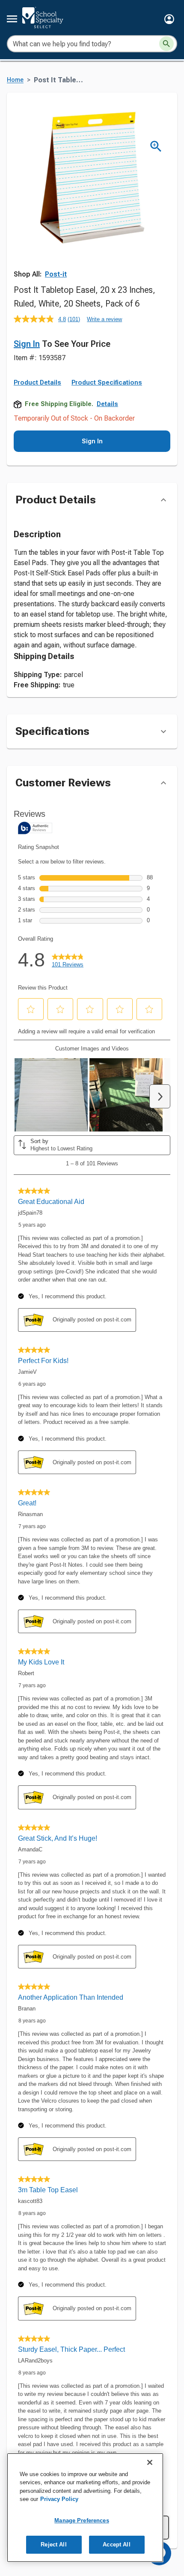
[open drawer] (12, 19)
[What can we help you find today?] (166, 44)
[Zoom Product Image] (156, 146)
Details (107, 404)
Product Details (37, 382)
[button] (169, 19)
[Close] (150, 2462)
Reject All (53, 2544)
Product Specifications (107, 382)
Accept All (116, 2544)
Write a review (104, 319)
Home (15, 80)
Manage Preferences (82, 2520)
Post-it (56, 274)
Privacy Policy (59, 2499)
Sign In (27, 344)
